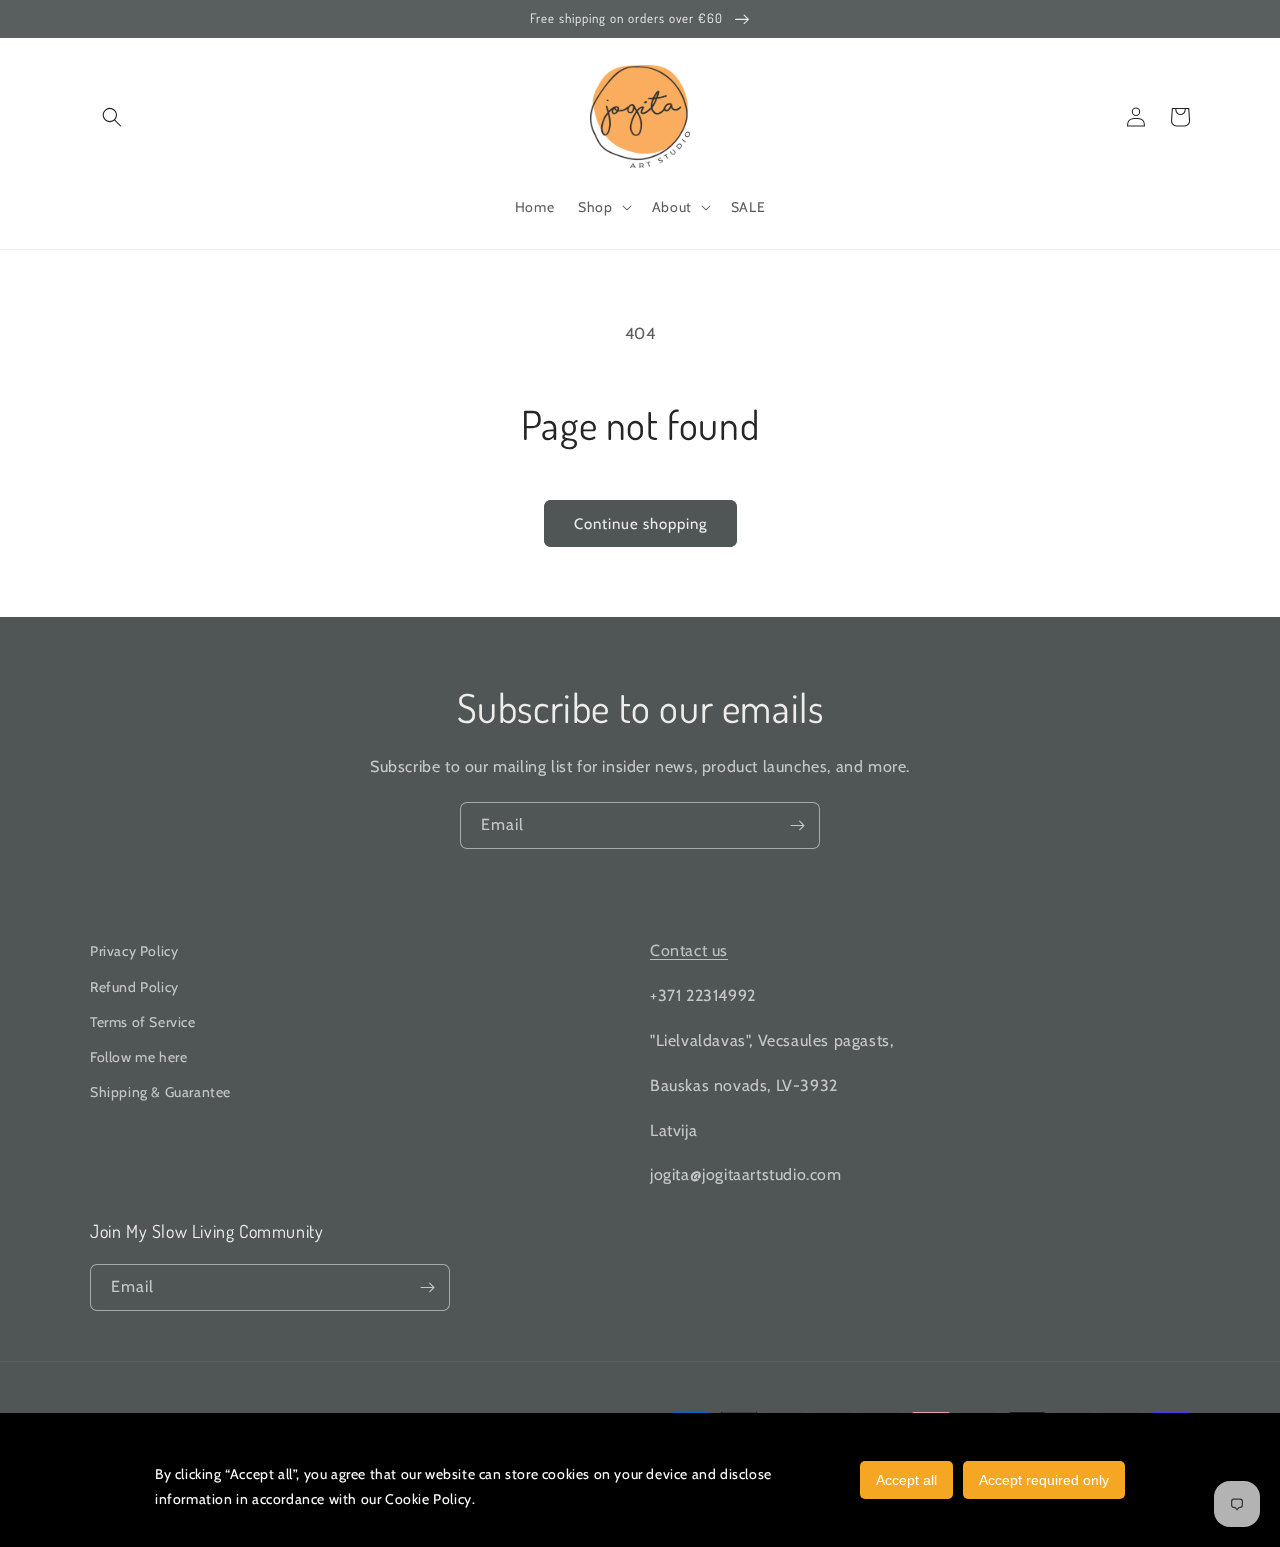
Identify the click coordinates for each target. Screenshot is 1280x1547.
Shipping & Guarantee (160, 1092)
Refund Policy (134, 987)
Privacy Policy (134, 951)
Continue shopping (640, 524)
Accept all (906, 1480)
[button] (112, 117)
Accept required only (1044, 1480)
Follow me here (138, 1057)
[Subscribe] (797, 825)
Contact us (689, 950)
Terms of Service (143, 1022)
